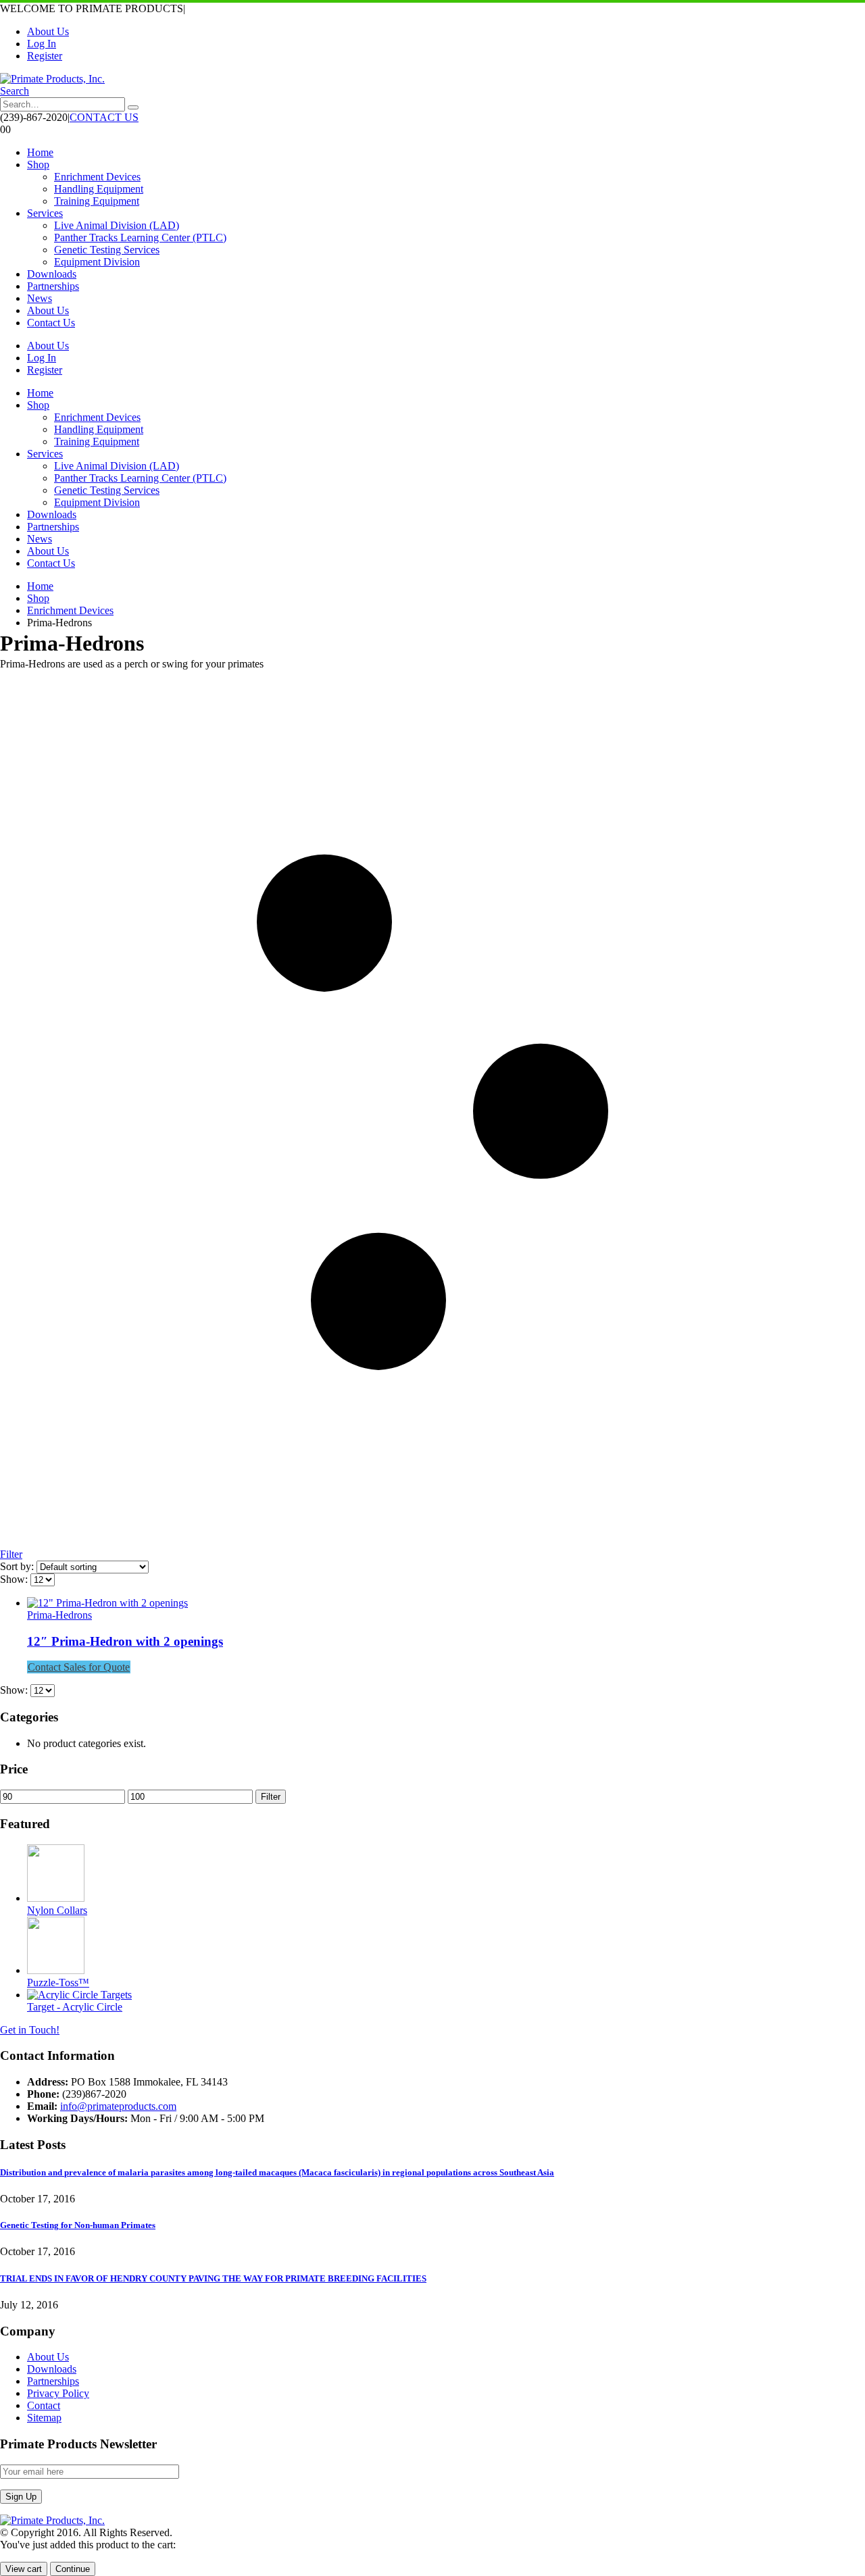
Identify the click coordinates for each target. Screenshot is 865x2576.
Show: (15, 1579)
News (40, 298)
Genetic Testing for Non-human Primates (78, 2225)
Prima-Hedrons (59, 1615)
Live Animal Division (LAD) (117, 225)
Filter (271, 1797)
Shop (38, 165)
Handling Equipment (99, 189)
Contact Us (51, 323)
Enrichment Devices (97, 177)
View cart (24, 2569)
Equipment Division (97, 262)
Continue (73, 2569)
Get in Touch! (30, 2030)
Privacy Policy (58, 2393)
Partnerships (53, 286)
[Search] (133, 107)
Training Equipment (97, 201)
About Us (48, 31)
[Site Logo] (52, 79)
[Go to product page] (446, 1603)
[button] (15, 91)
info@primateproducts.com (118, 2106)
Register (45, 56)
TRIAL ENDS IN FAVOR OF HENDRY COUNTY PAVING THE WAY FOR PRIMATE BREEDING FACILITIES (213, 2278)
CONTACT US (104, 117)
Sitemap (44, 2418)
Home (40, 152)
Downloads (52, 274)
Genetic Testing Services (107, 250)
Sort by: (18, 1566)
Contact (44, 2405)
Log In (42, 44)
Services (45, 213)
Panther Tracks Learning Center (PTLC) (140, 237)
